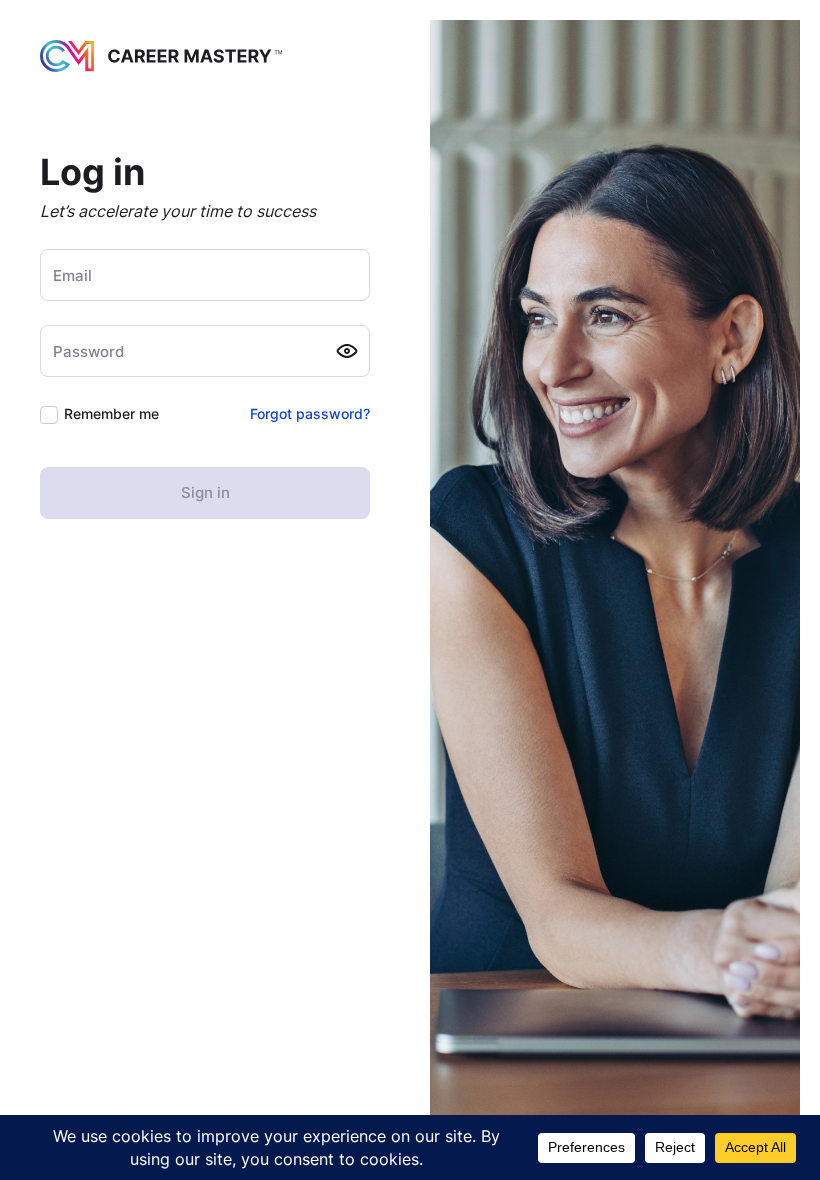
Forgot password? (310, 413)
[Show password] (347, 351)
